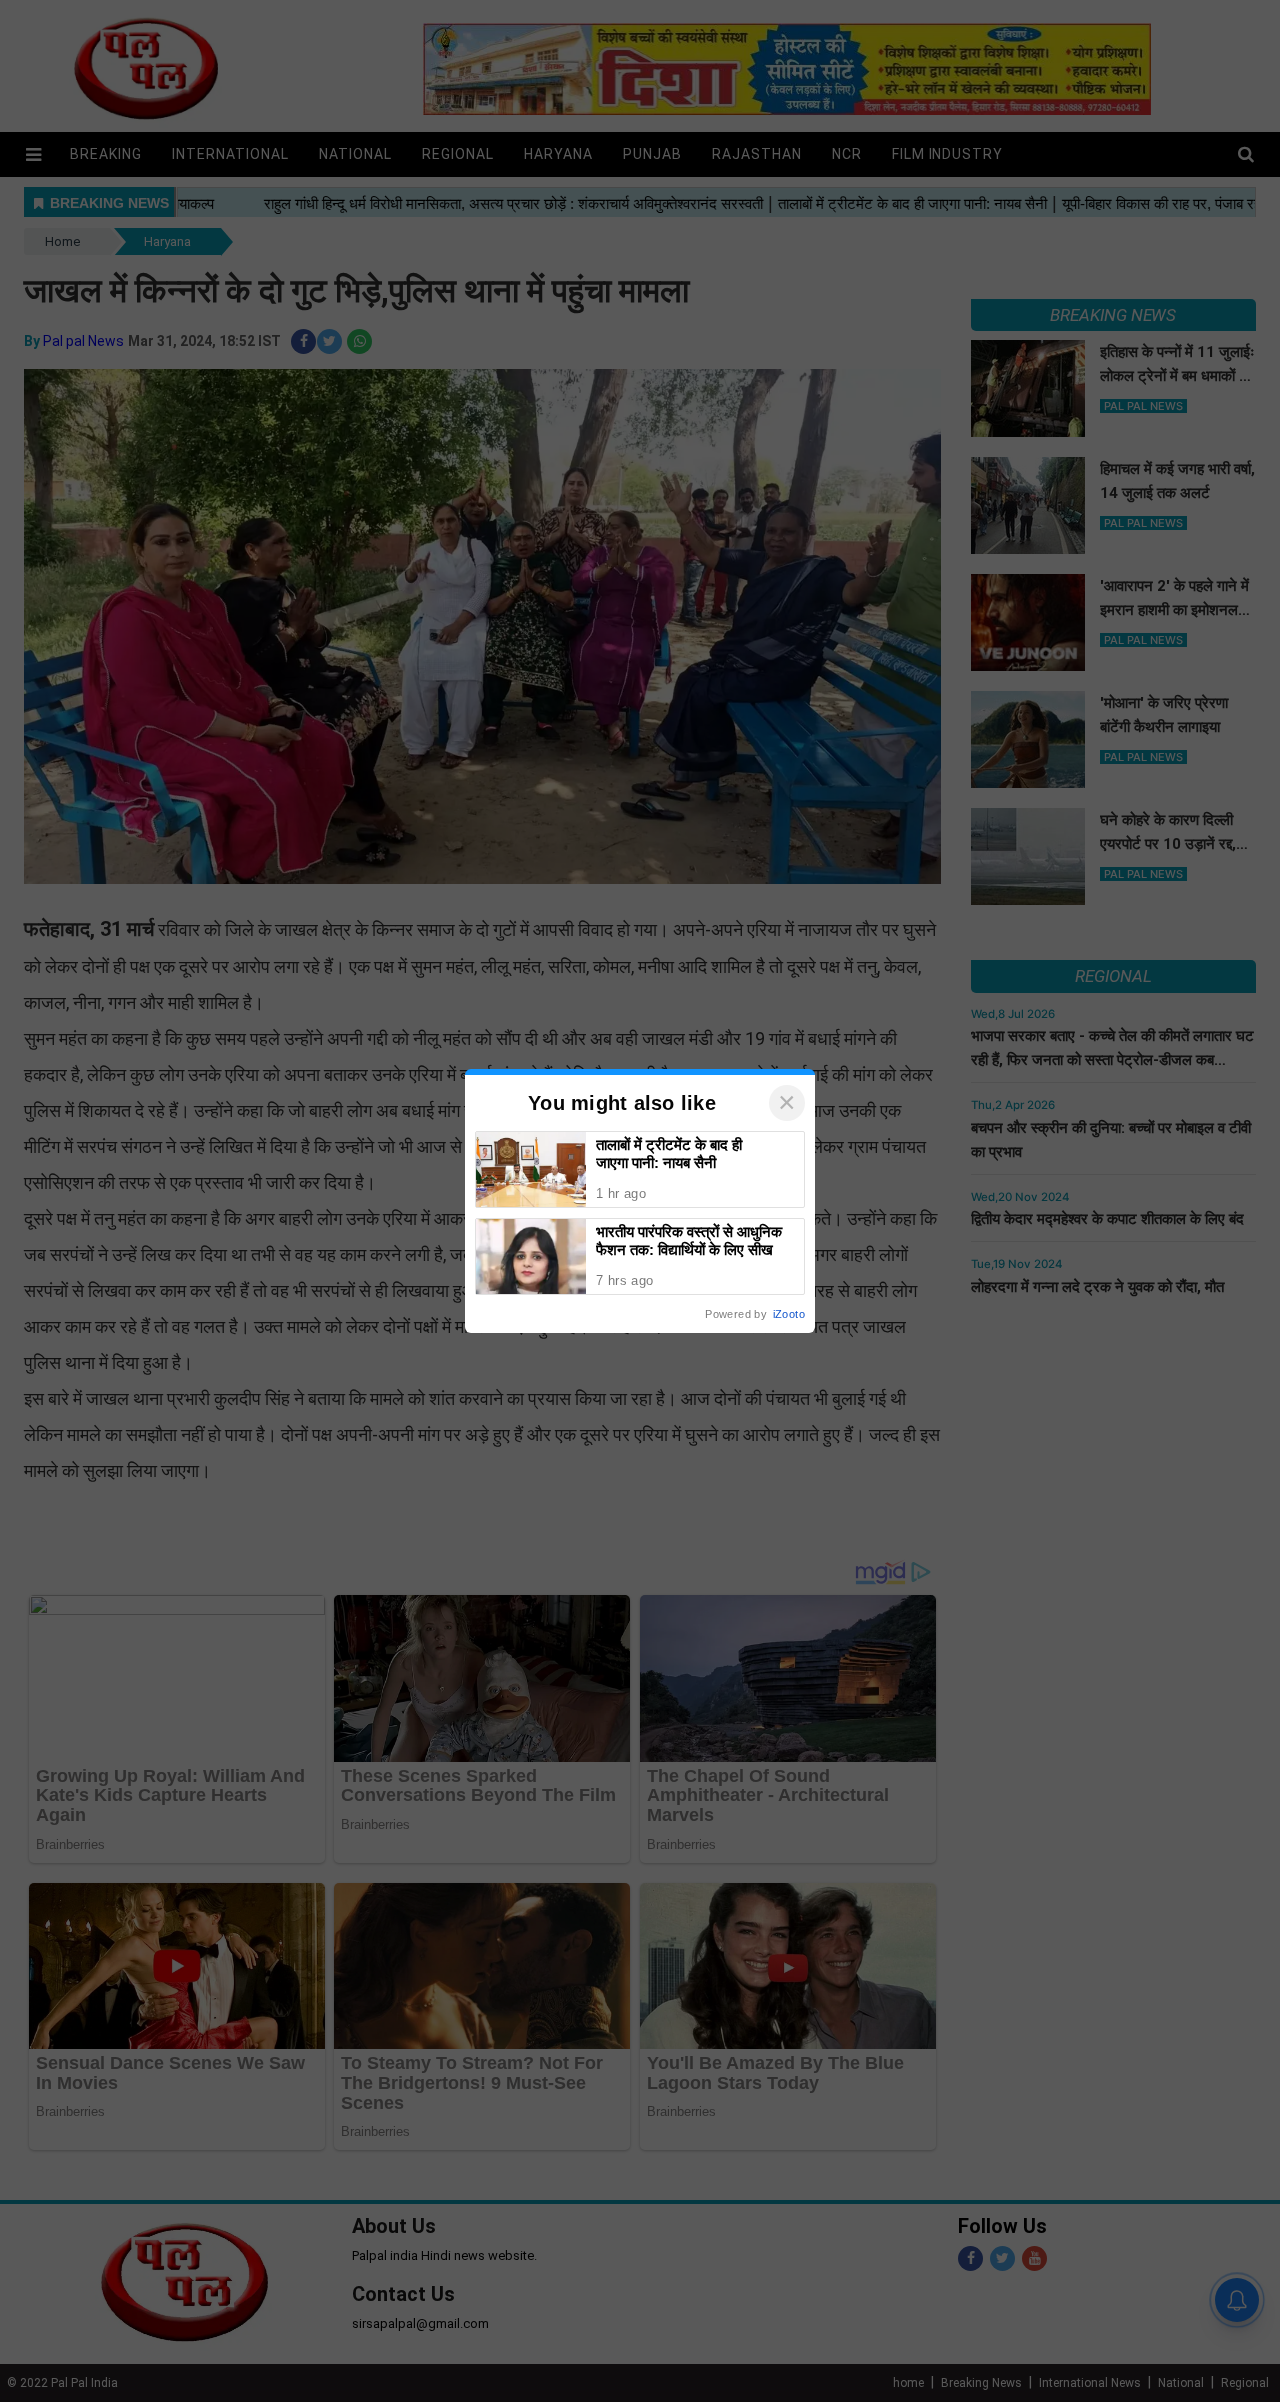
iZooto (789, 1314)
